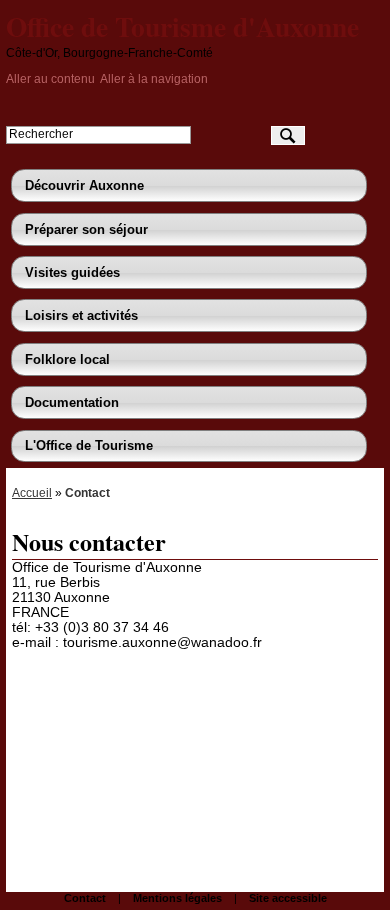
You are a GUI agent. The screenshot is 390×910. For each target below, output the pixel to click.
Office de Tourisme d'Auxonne (182, 26)
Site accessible (288, 898)
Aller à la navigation (154, 79)
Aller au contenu (50, 79)
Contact (85, 898)
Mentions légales (177, 898)
